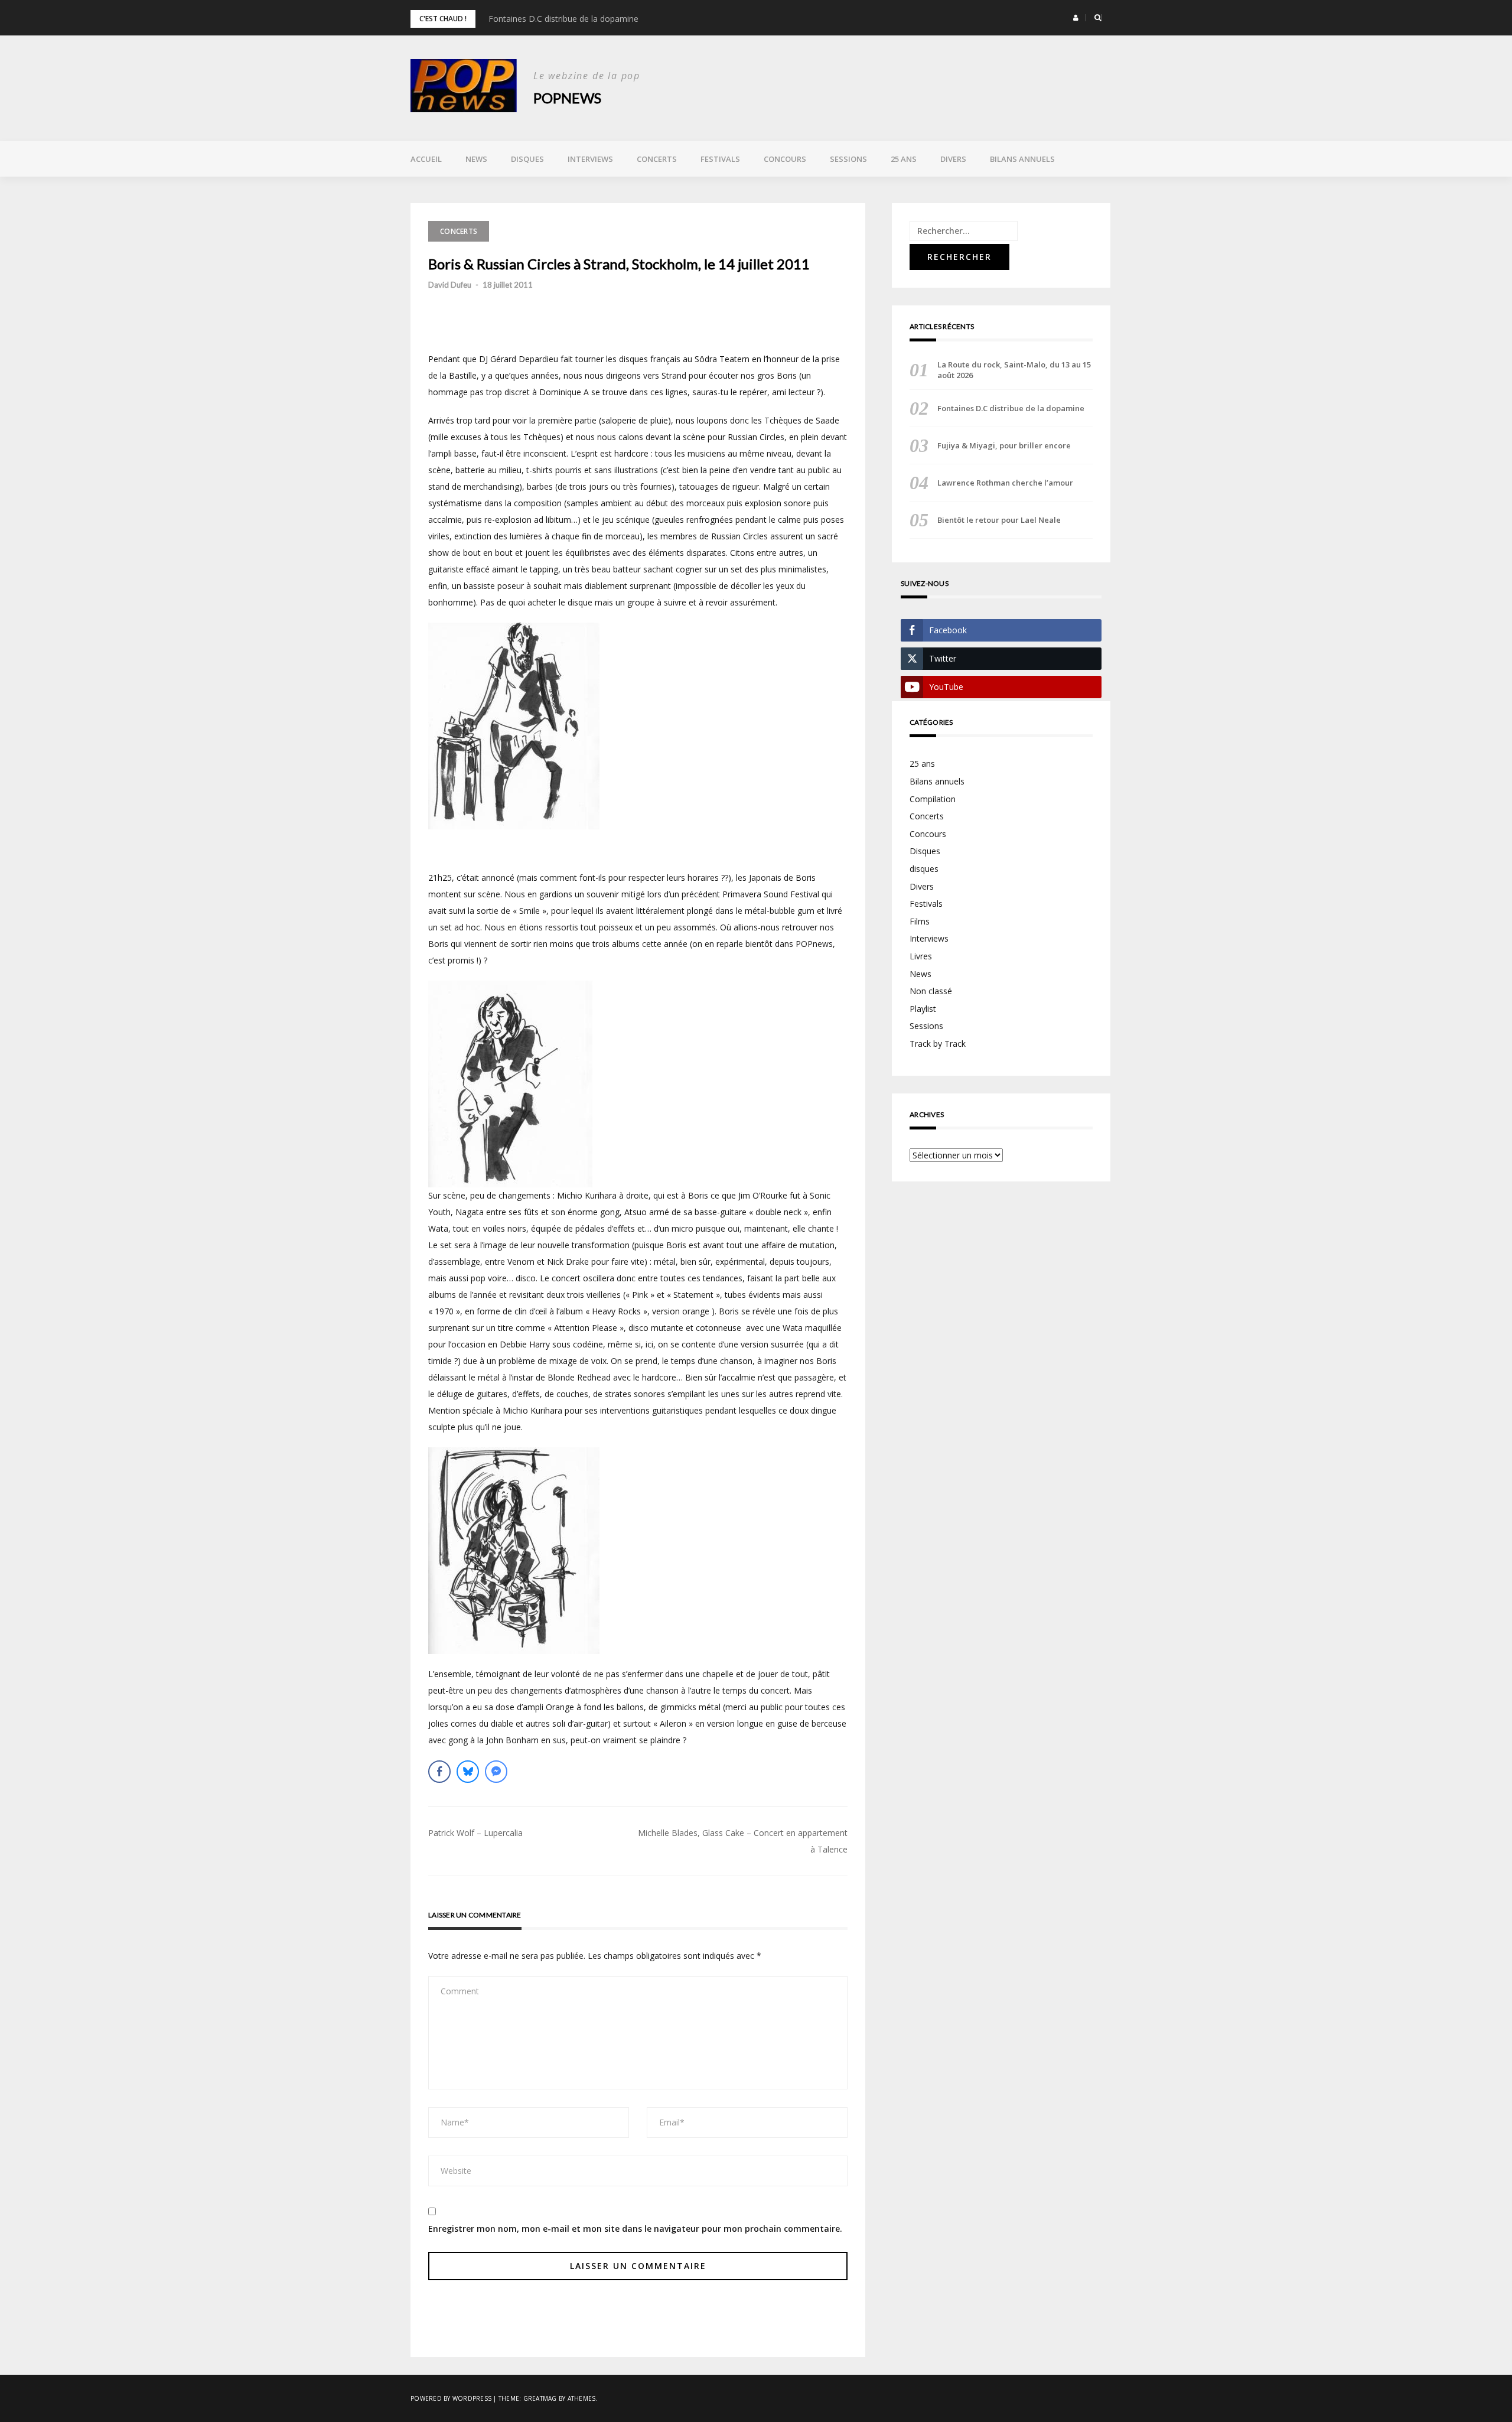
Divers (953, 159)
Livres (921, 956)
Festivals (720, 159)
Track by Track (938, 1044)
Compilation (933, 799)
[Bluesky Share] (468, 1772)
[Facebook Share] (439, 1772)
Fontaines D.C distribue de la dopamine (563, 19)
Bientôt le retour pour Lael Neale (999, 520)
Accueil (426, 159)
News (476, 159)
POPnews (567, 98)
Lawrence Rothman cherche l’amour (1005, 483)
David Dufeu (450, 285)
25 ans (904, 159)
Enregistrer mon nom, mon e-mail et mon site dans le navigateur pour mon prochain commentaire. (635, 2229)
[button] (1076, 18)
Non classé (931, 991)
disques (924, 869)
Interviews (590, 159)
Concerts (657, 159)
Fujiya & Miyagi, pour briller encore (1004, 445)
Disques (527, 159)
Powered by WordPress (451, 2398)
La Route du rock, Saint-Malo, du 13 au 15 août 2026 (1014, 370)
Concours (785, 159)
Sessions (848, 159)
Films (920, 921)
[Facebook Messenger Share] (496, 1772)
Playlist (923, 1009)
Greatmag (540, 2398)
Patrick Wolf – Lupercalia (475, 1833)
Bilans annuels (1022, 159)
